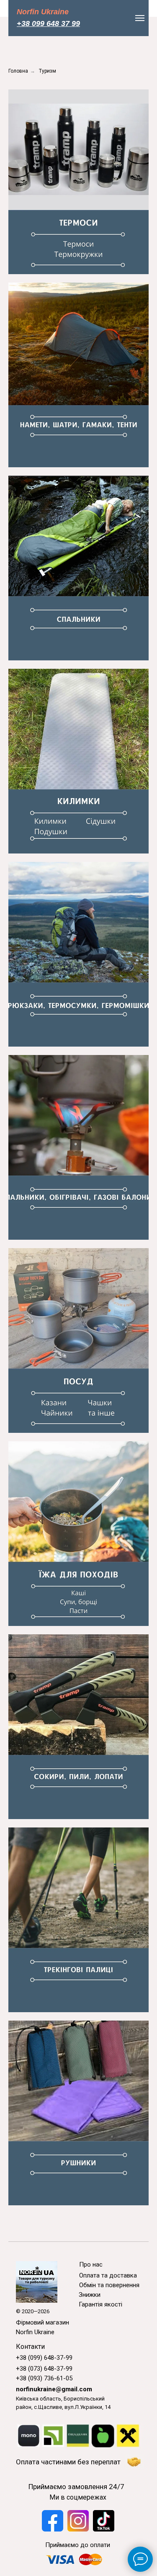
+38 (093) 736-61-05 (44, 2378)
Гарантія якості (100, 2304)
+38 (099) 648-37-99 (44, 2358)
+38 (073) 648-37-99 (44, 2369)
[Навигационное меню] (140, 18)
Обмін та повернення (109, 2285)
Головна (18, 71)
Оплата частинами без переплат (68, 2462)
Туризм (48, 71)
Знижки (90, 2295)
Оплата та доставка (108, 2275)
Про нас (91, 2264)
